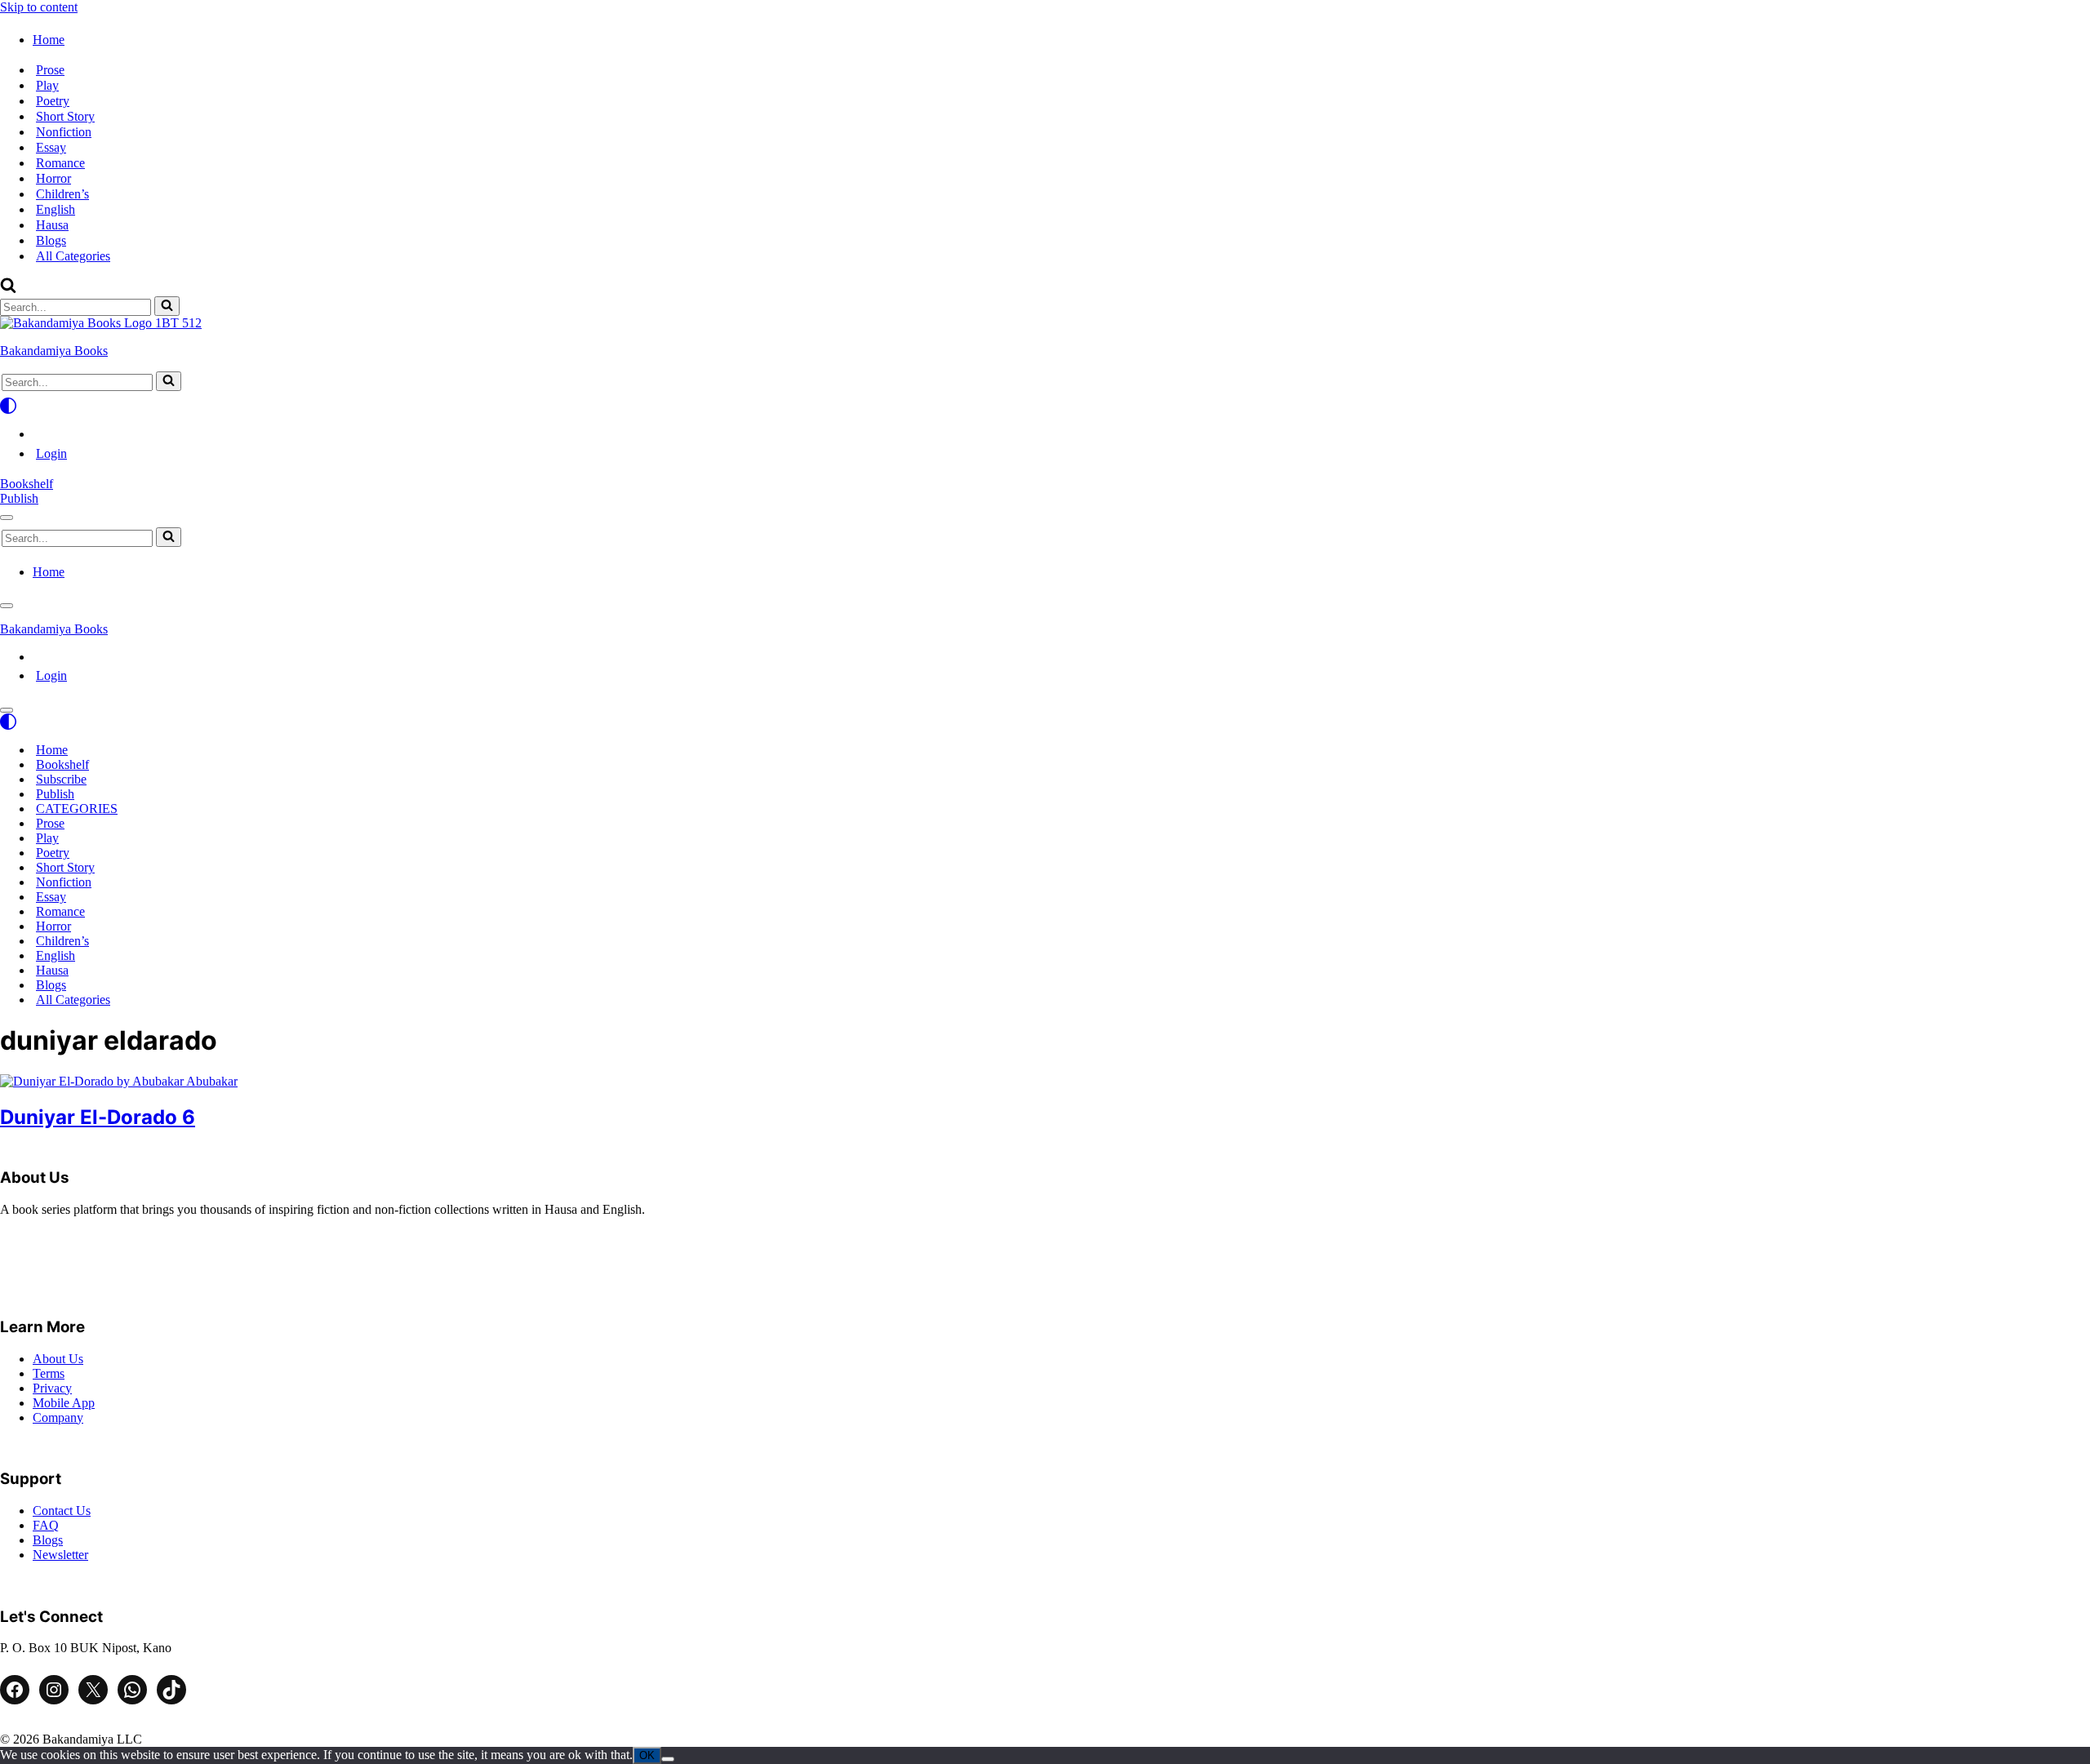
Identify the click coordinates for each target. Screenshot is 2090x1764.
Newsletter (60, 1555)
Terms (49, 1373)
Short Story (65, 116)
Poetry (53, 101)
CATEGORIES (77, 809)
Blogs (51, 240)
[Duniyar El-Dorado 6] (119, 1081)
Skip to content (39, 7)
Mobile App (64, 1403)
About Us (58, 1359)
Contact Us (62, 1511)
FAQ (46, 1525)
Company (58, 1417)
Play (47, 85)
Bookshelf (27, 484)
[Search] (8, 289)
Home (52, 750)
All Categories (73, 256)
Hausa (52, 225)
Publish (19, 498)
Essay (51, 147)
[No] (668, 1759)
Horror (53, 178)
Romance (60, 163)
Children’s (62, 194)
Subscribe (61, 779)
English (56, 209)
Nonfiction (64, 132)
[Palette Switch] (1045, 406)
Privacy (52, 1388)
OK (647, 1755)
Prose (50, 70)
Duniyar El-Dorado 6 (98, 1117)
